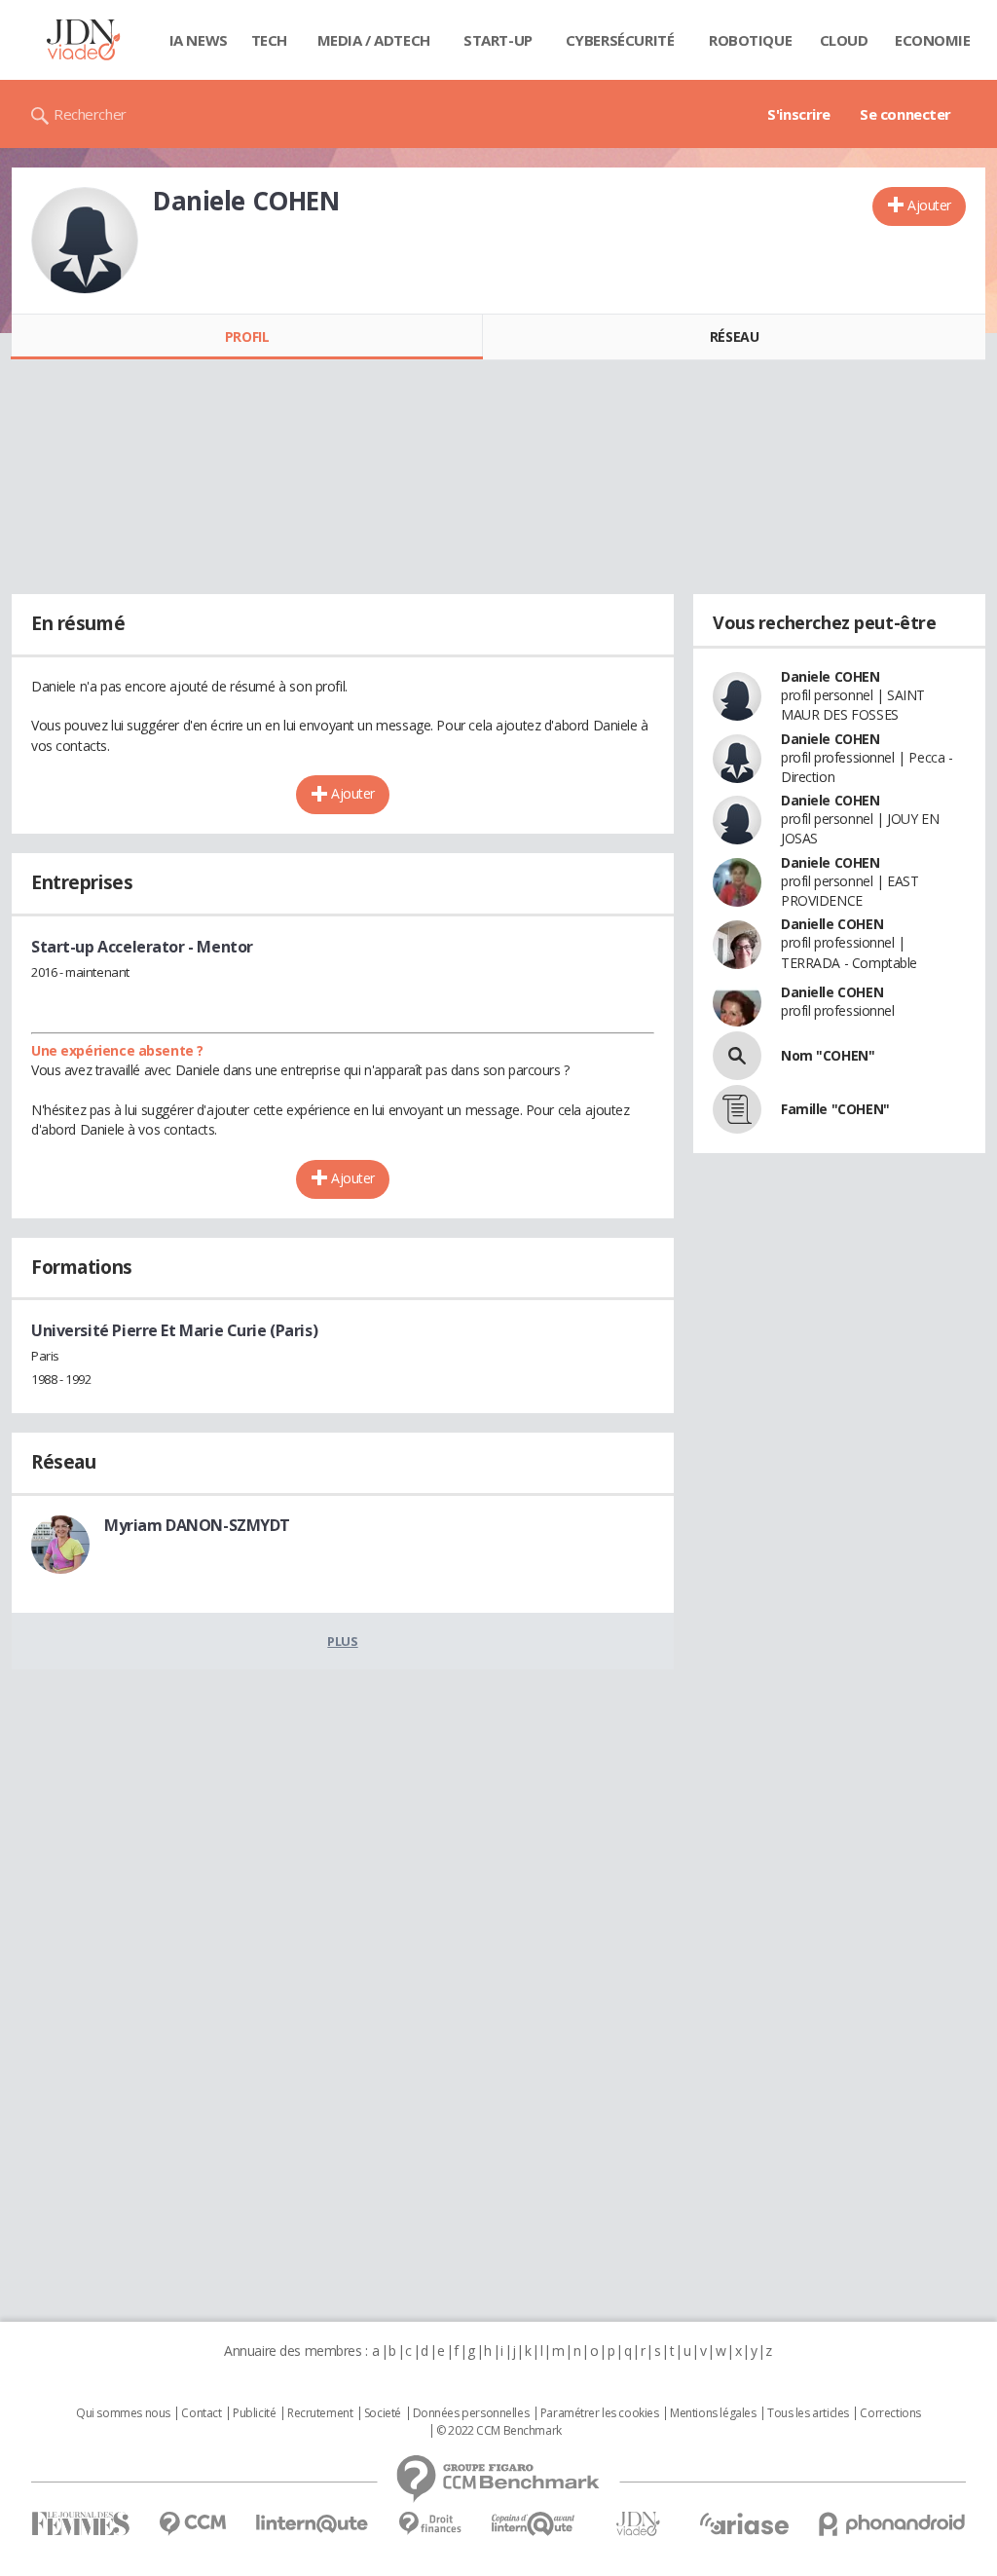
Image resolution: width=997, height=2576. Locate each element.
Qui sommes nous (123, 2413)
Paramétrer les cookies (600, 2413)
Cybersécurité (620, 40)
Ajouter (929, 205)
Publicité (254, 2413)
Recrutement (320, 2413)
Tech (269, 40)
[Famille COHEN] (737, 1109)
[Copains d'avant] (534, 2524)
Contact (201, 2413)
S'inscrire (799, 114)
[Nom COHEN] (737, 1056)
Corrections (890, 2413)
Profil (247, 336)
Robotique (750, 40)
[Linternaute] (313, 2524)
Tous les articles (808, 2413)
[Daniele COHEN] (85, 241)
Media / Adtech (374, 40)
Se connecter (905, 114)
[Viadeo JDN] (638, 2524)
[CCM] (192, 2524)
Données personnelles (471, 2413)
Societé (383, 2413)
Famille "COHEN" (835, 1109)
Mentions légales (713, 2413)
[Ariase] (744, 2523)
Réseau (734, 336)
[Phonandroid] (892, 2524)
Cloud (844, 40)
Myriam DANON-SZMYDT (197, 1525)
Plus (342, 1641)
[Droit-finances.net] (430, 2524)
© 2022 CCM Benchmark (499, 2431)
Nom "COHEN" (828, 1055)
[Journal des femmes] (80, 2524)
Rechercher (90, 114)
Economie (933, 40)
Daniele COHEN (831, 676)
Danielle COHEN (832, 924)
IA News (199, 40)
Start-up (498, 40)
